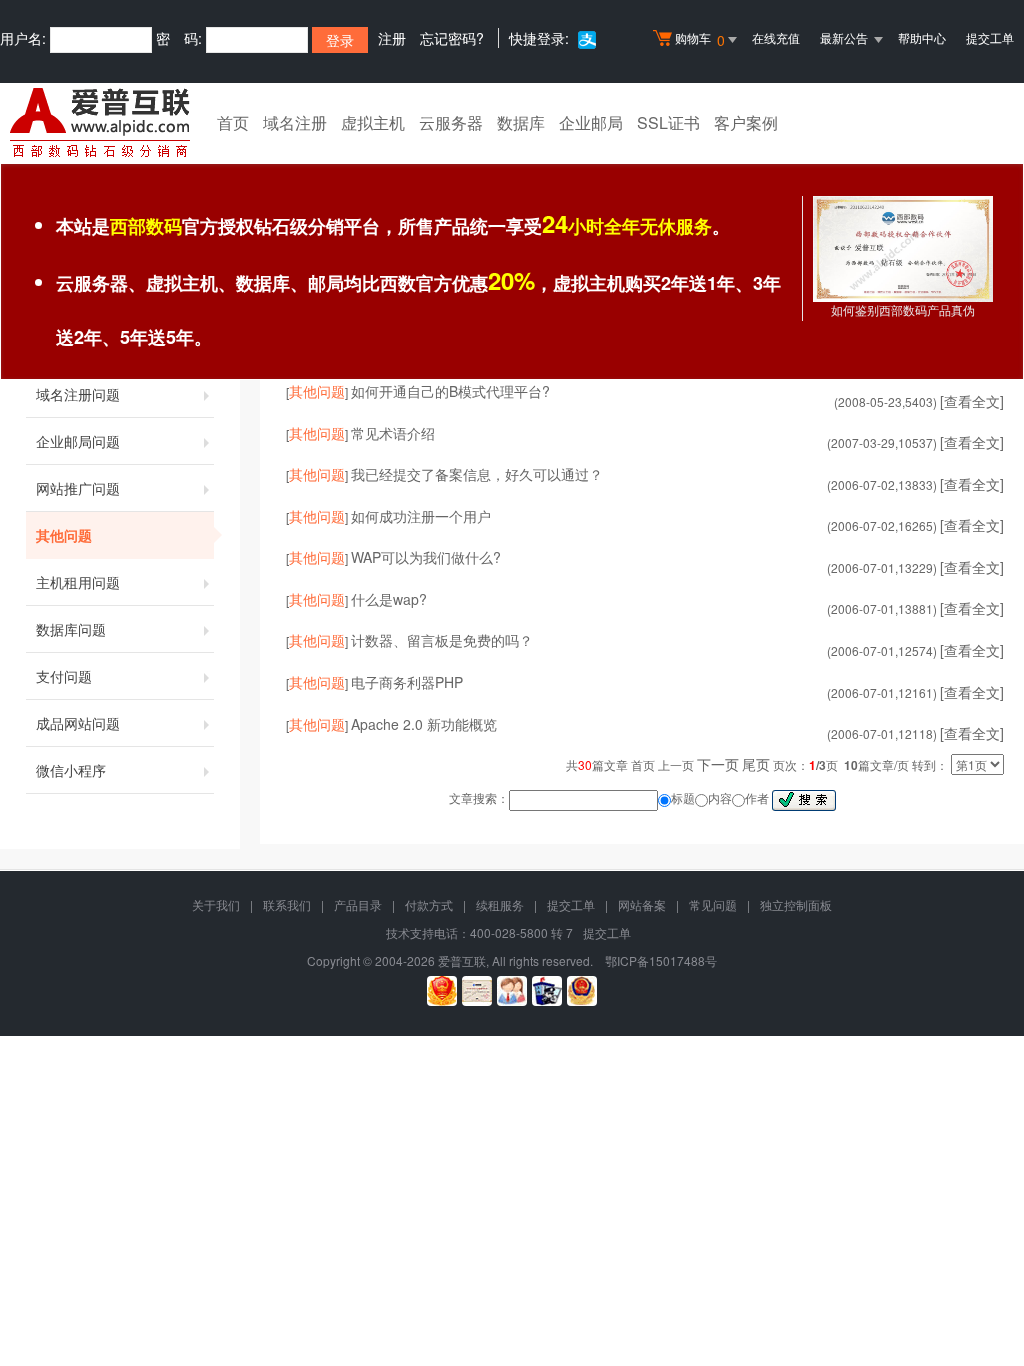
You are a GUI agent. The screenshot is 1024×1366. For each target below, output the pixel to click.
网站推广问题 (78, 488)
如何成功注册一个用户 (421, 516)
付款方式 (429, 904)
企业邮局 (591, 122)
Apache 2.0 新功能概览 (424, 724)
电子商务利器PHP (407, 682)
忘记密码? (452, 38)
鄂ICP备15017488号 (661, 960)
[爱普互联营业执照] (442, 991)
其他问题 (64, 535)
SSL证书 (668, 122)
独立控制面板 (796, 904)
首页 (233, 122)
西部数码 (146, 226)
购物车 (700, 39)
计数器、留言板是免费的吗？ (442, 640)
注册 (392, 38)
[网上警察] (547, 991)
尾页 (756, 764)
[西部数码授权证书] (903, 248)
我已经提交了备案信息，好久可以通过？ (477, 474)
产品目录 (358, 904)
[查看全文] (972, 401)
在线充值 (776, 37)
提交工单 (990, 37)
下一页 (718, 764)
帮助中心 (922, 37)
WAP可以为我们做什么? (426, 557)
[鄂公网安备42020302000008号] (582, 991)
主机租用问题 (78, 582)
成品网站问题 (78, 723)
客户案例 (746, 122)
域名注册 (295, 122)
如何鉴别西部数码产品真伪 (903, 311)
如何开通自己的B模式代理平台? (450, 391)
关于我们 (216, 904)
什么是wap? (389, 599)
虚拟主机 (373, 122)
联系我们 (287, 904)
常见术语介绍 (393, 433)
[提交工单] (512, 991)
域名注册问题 (78, 394)
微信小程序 (71, 770)
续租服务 (500, 904)
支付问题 (64, 676)
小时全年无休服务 (627, 226)
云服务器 (451, 122)
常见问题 (713, 904)
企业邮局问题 (78, 441)
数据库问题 (71, 629)
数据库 (521, 122)
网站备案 (642, 904)
